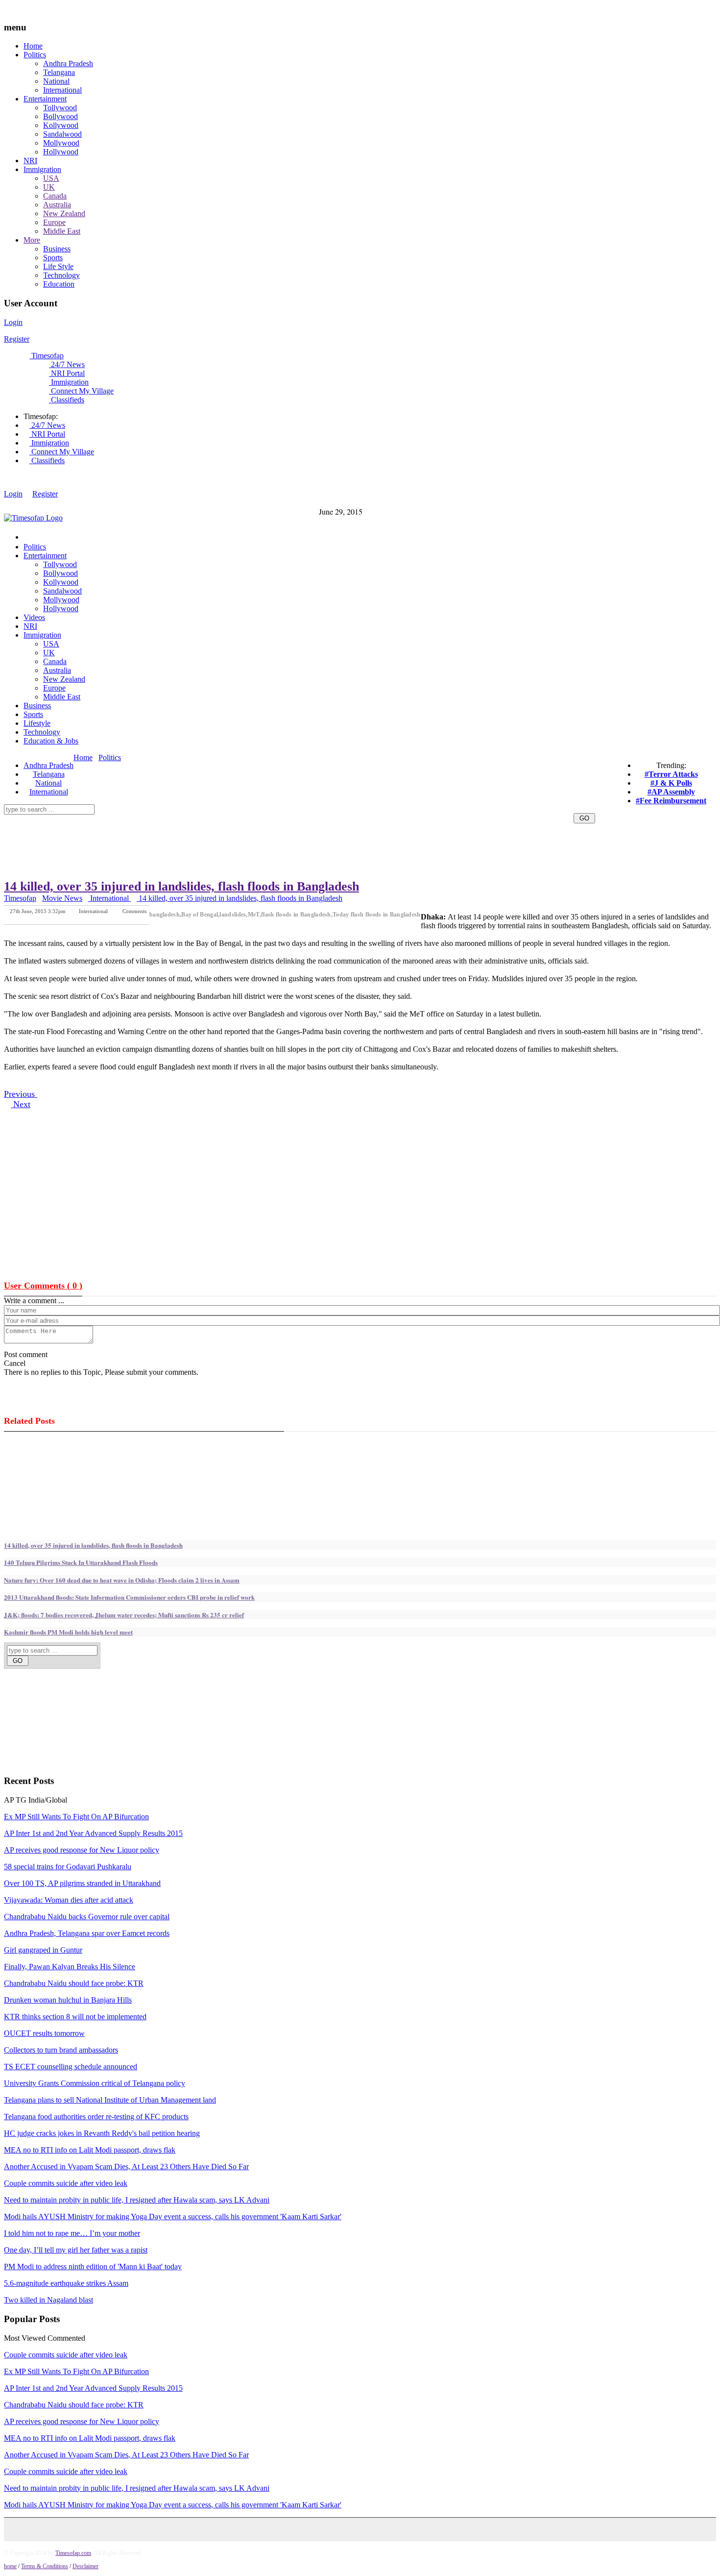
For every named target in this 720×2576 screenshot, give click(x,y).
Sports (53, 258)
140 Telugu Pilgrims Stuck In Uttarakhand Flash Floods (81, 1562)
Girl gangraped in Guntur (43, 1950)
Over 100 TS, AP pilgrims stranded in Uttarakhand (82, 1883)
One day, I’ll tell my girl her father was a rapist (76, 2250)
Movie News (62, 898)
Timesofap (47, 356)
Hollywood (61, 152)
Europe (54, 222)
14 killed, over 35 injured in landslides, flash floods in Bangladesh (181, 886)
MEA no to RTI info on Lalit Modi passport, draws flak (90, 2150)
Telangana (59, 72)
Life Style (58, 266)
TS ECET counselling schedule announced (71, 2067)
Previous (21, 1094)
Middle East (62, 231)
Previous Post (93, 918)
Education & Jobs (51, 741)
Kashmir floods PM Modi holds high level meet (68, 1632)
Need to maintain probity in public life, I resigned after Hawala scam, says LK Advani (137, 2200)
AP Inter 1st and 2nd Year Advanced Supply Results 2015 (93, 1833)
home (10, 2566)
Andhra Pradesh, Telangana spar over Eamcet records (87, 1933)
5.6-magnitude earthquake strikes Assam (66, 2283)
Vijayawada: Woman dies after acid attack (69, 1900)
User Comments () (43, 1286)
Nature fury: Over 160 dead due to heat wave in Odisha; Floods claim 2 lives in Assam (122, 1580)
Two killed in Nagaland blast (48, 2300)
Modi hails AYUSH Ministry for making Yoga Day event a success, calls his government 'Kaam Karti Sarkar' (173, 2217)
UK (49, 187)
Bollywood (60, 116)
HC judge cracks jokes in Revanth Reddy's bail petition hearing (102, 2133)
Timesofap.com (73, 2553)
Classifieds (67, 400)
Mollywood (61, 143)
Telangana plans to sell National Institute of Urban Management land (110, 2100)
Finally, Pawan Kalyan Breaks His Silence (70, 1967)
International (62, 90)
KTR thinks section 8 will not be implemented (75, 2017)
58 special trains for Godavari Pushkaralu (68, 1867)
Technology (61, 275)
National (56, 81)
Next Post (136, 918)
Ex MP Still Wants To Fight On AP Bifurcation (76, 1817)
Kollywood (61, 125)
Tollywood (60, 108)
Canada (55, 196)
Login (13, 322)
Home (33, 46)
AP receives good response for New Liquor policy (82, 1850)
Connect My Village (81, 391)
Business (57, 249)
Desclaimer (85, 2566)
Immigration (42, 169)
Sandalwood (62, 134)
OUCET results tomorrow (44, 2033)
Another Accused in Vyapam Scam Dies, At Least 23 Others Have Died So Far (126, 2167)
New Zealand (64, 213)
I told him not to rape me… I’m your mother (72, 2233)
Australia (57, 205)
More (32, 240)
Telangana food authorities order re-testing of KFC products (96, 2117)
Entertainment (45, 99)
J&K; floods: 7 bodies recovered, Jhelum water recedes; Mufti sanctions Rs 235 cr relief (124, 1615)
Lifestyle (37, 723)
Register (17, 339)
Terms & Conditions (45, 2566)
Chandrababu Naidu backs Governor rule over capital (87, 1917)
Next (21, 1104)
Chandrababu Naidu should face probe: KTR (74, 1983)
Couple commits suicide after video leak (66, 2183)
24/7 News (67, 364)
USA (51, 178)
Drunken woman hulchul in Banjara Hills (68, 2000)
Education (59, 284)
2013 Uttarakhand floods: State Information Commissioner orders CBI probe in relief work (129, 1597)
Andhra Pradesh (68, 63)
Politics (35, 55)
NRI (30, 161)
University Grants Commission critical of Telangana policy (95, 2083)
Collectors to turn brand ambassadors (61, 2050)
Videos (34, 617)
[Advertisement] (252, 768)
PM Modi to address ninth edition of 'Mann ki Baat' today (93, 2266)
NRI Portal (67, 373)
